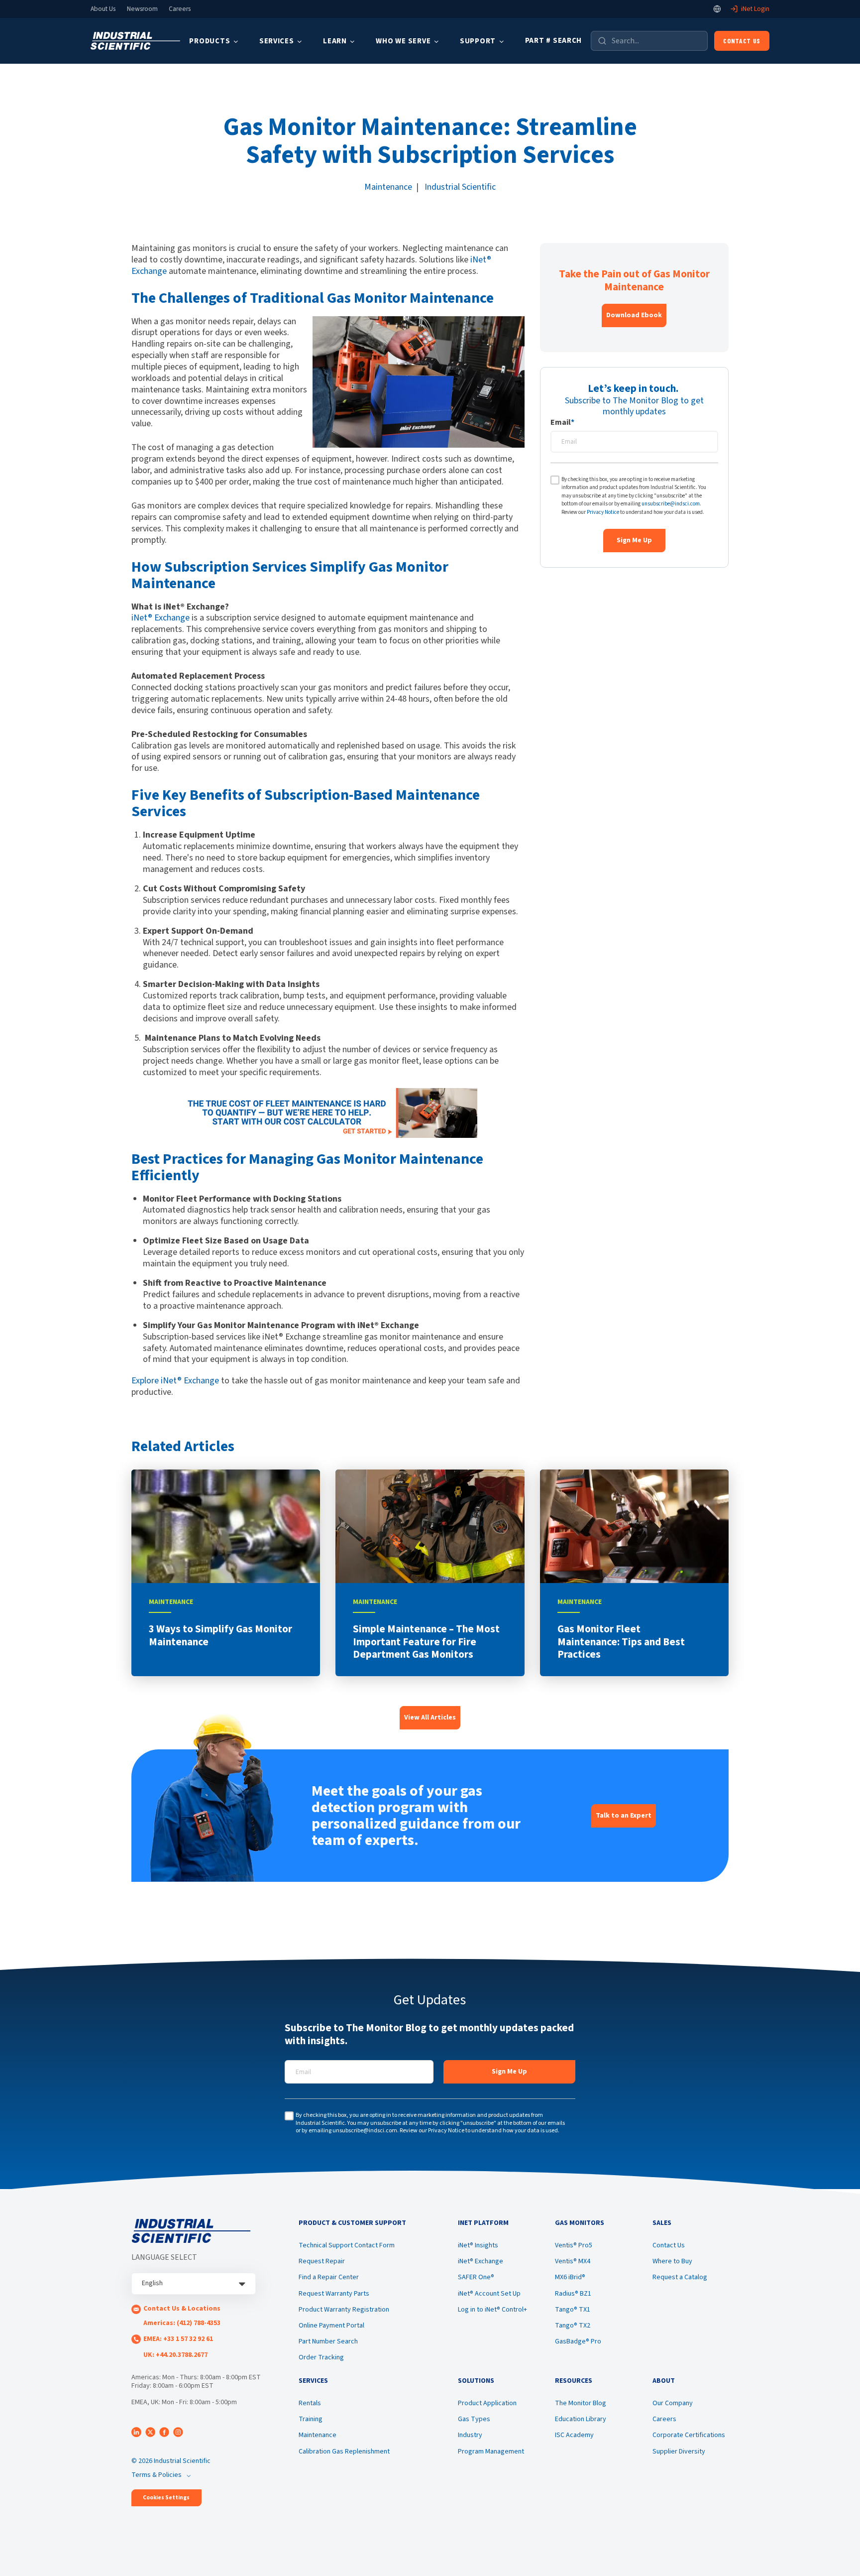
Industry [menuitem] (470, 2435)
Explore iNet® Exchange (176, 1381)
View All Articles (430, 1717)
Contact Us (742, 41)
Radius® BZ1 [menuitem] (573, 2294)
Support (478, 41)
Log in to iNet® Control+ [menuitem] (492, 2310)
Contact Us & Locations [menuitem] (182, 2309)
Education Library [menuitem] (581, 2419)
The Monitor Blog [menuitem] (581, 2403)
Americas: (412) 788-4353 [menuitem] (182, 2323)
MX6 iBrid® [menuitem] (570, 2277)
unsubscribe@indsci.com (671, 504)
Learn (335, 41)
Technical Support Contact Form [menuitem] (347, 2245)
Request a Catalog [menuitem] (680, 2277)
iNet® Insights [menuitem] (478, 2245)
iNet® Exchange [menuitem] (481, 2261)
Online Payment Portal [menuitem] (331, 2326)
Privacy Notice (603, 512)
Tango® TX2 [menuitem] (573, 2326)
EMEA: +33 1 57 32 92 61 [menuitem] (178, 2339)
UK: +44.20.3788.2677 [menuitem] (175, 2355)
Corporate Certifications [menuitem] (689, 2435)
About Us (103, 9)
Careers (180, 9)
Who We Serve (403, 41)
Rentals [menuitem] (310, 2403)
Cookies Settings (166, 2498)
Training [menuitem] (311, 2419)
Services (277, 41)
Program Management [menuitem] (491, 2452)
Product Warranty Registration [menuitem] (344, 2310)
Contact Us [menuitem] (669, 2245)
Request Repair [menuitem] (322, 2261)
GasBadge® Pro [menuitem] (578, 2341)
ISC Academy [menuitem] (574, 2435)
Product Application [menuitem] (487, 2403)
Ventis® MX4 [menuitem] (573, 2261)
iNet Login (755, 9)
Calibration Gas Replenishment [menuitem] (344, 2452)
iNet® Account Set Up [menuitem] (489, 2294)
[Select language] (717, 9)
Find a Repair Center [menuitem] (329, 2277)
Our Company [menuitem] (673, 2403)
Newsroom (142, 9)
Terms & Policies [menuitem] (157, 2475)
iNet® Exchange (161, 618)
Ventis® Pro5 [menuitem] (574, 2245)
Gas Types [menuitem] (474, 2419)
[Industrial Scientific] (135, 41)
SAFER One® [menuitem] (476, 2277)
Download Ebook (634, 315)
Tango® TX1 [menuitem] (573, 2310)
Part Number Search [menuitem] (328, 2341)
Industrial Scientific (460, 187)
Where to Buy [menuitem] (672, 2261)
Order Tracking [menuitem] (321, 2357)
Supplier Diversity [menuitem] (679, 2452)
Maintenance (388, 187)
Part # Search (554, 41)
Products (210, 41)
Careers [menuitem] (664, 2419)
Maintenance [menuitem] (318, 2435)
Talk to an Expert (624, 1816)
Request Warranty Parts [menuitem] (334, 2294)
